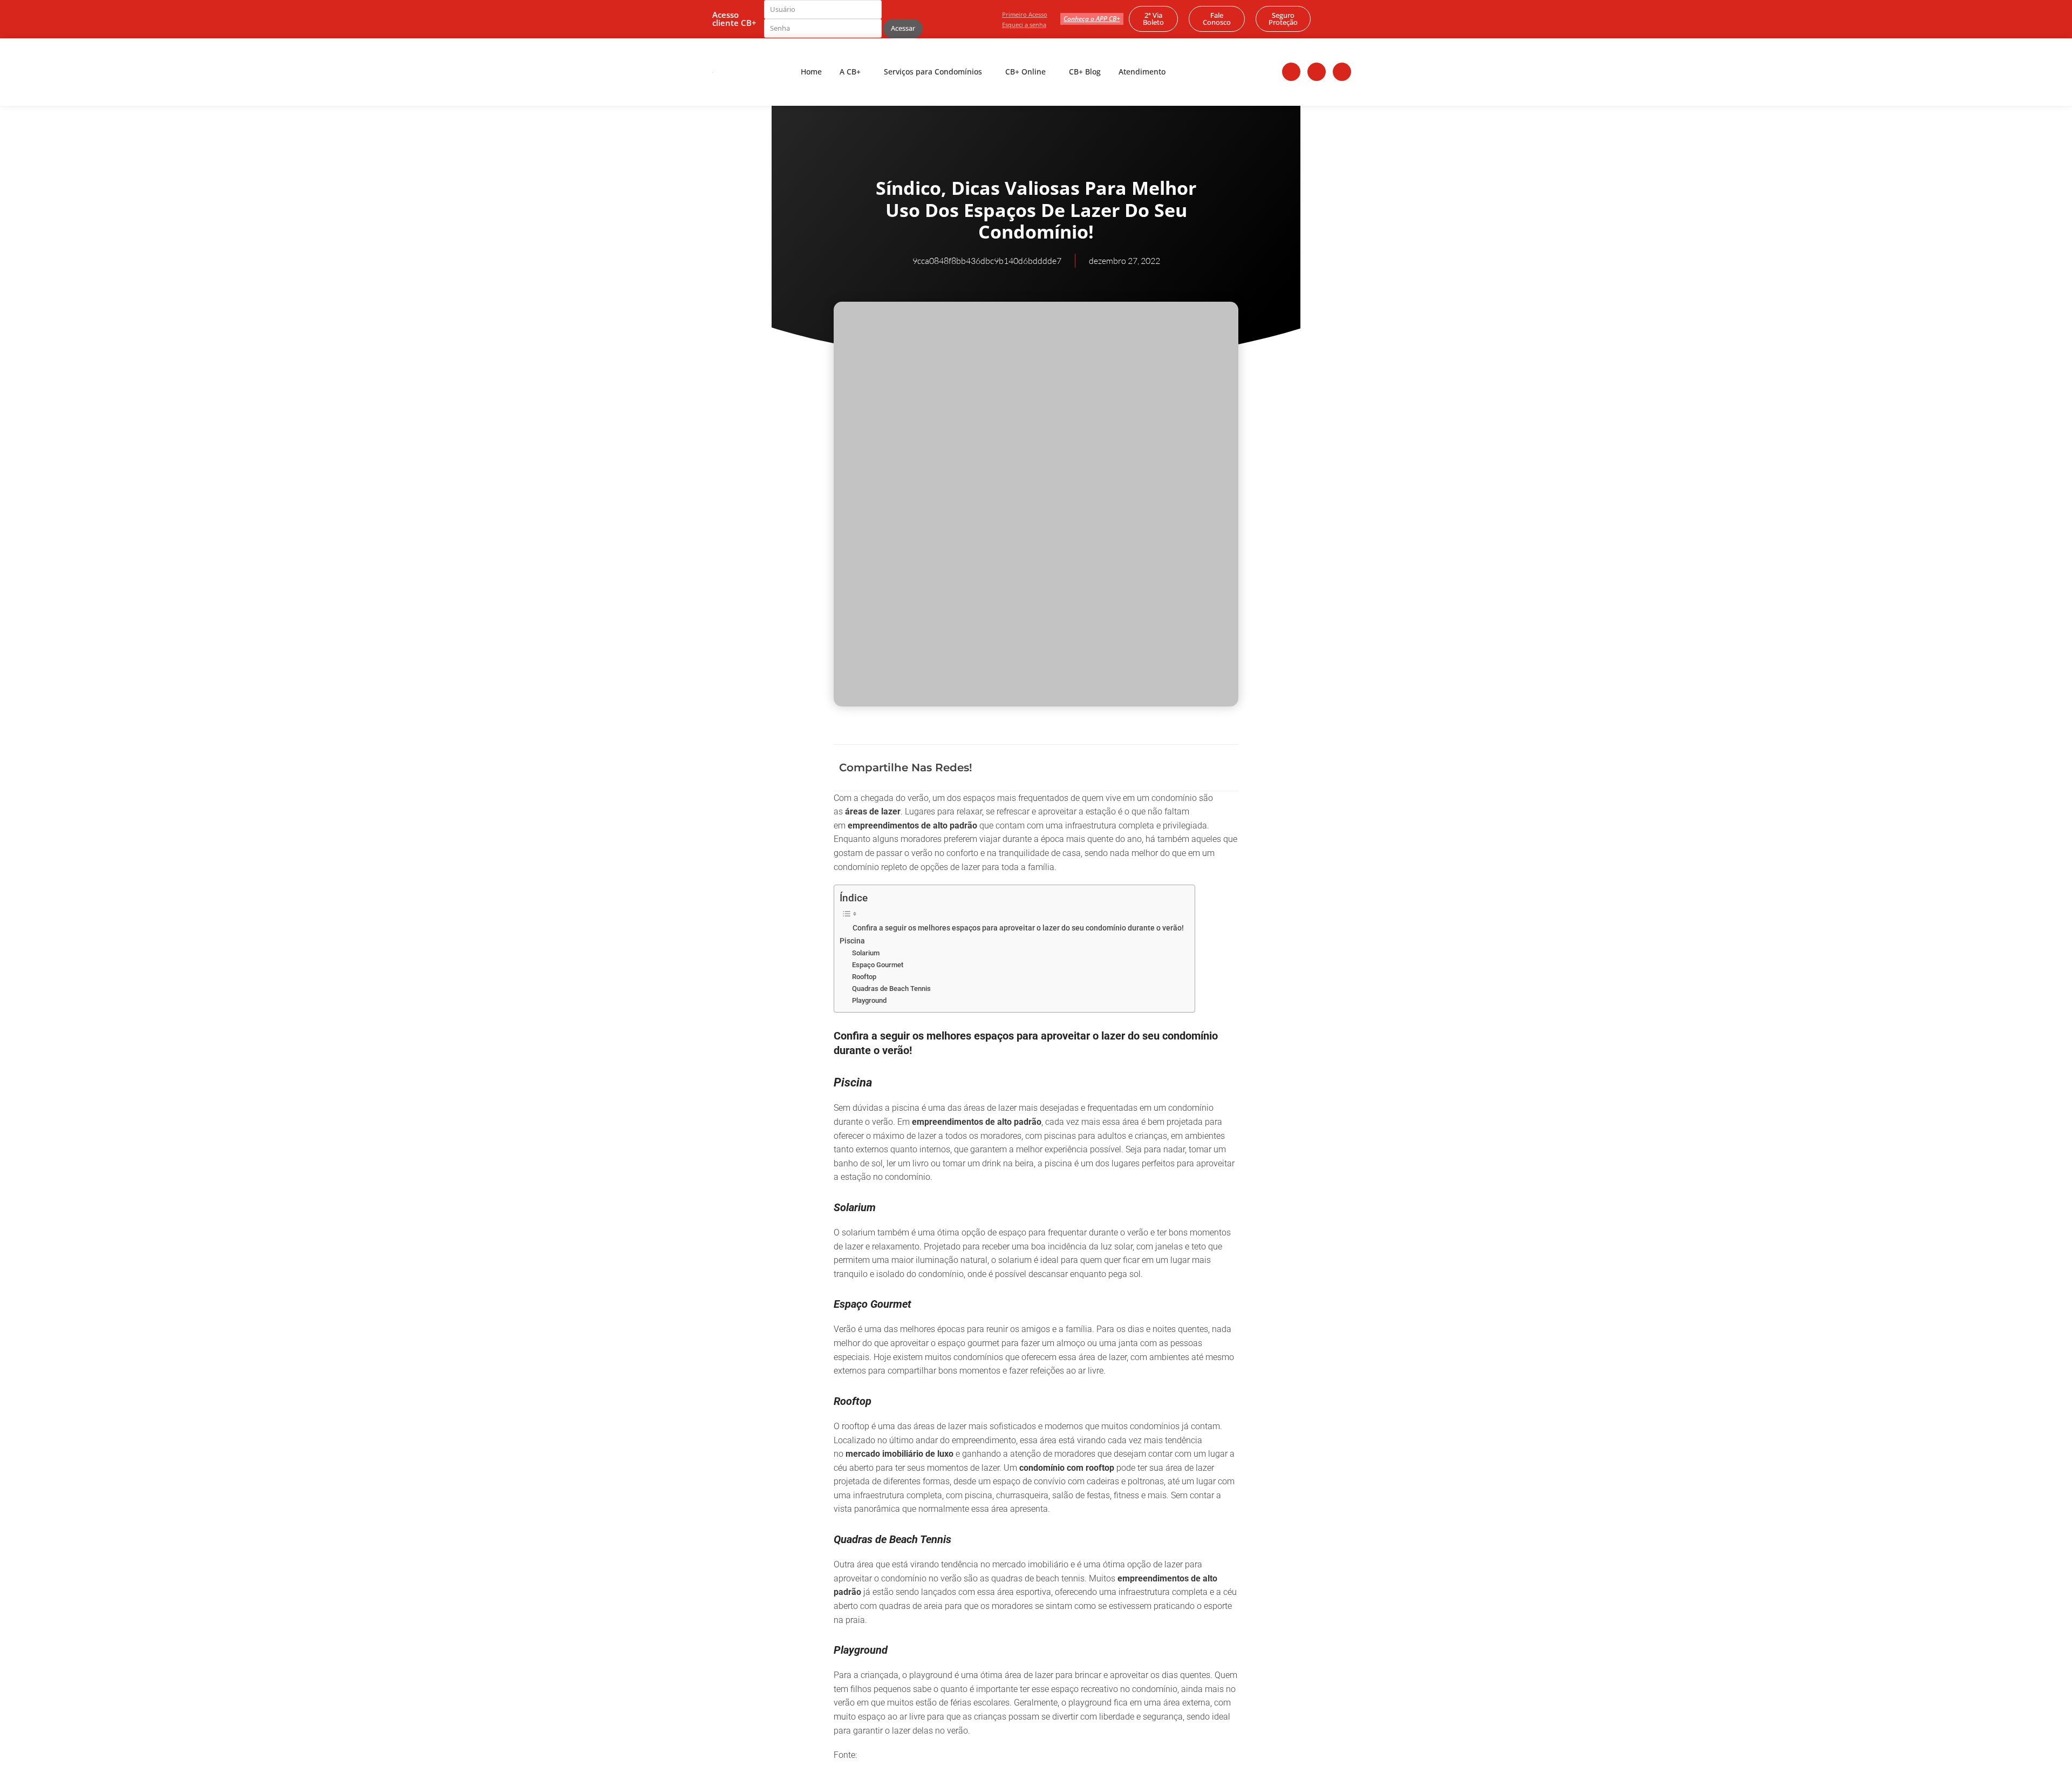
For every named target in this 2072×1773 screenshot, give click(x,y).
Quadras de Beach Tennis (891, 989)
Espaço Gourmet (878, 965)
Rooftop (864, 977)
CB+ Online (1025, 72)
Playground (869, 1000)
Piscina (852, 941)
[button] (1153, 768)
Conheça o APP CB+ (1092, 19)
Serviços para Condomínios (933, 72)
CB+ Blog (1085, 72)
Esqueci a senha (1024, 25)
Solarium (866, 953)
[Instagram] (1317, 72)
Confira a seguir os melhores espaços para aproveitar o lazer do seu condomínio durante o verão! (1018, 928)
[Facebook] (1291, 72)
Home (811, 72)
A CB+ (850, 72)
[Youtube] (1342, 72)
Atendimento (1142, 72)
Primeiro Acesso (1025, 14)
